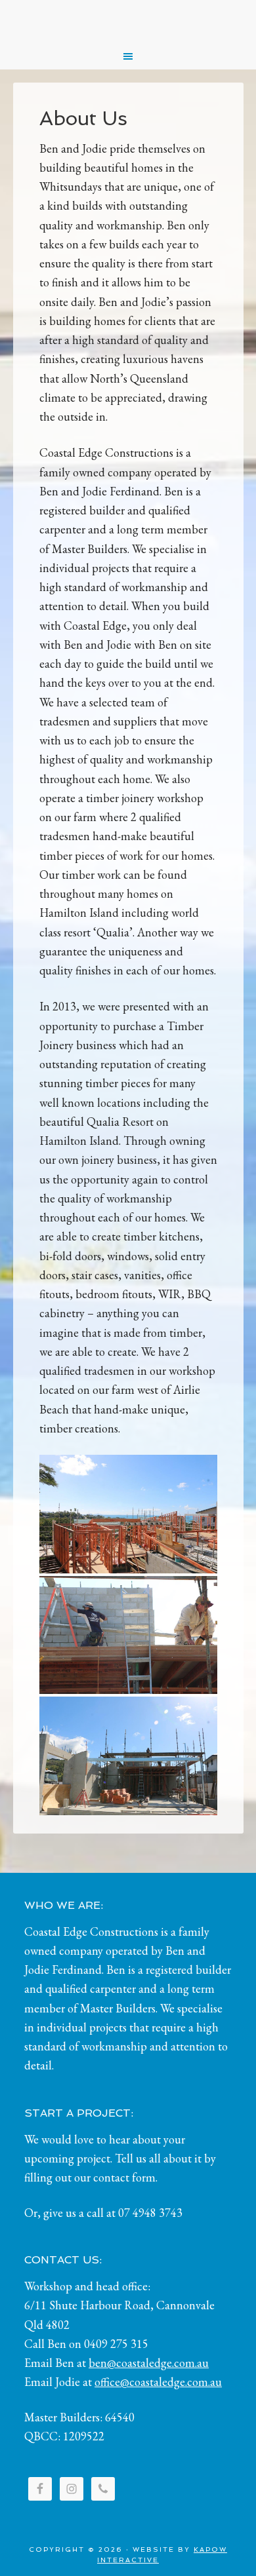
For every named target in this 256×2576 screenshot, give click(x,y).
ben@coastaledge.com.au (149, 2363)
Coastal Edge (128, 20)
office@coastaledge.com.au (158, 2382)
